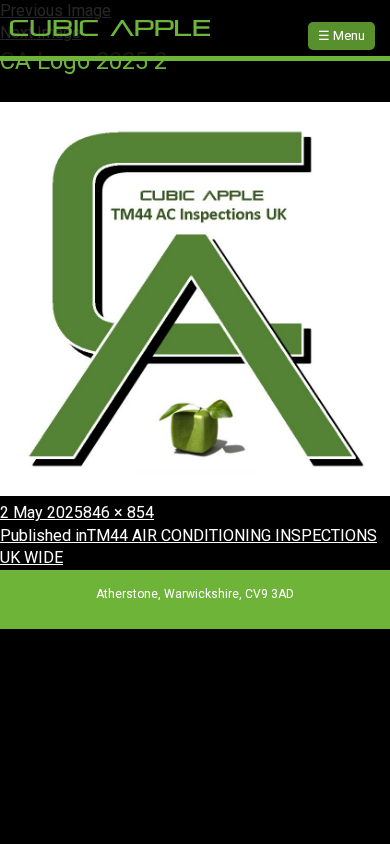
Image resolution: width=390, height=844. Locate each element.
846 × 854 (118, 512)
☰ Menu (341, 35)
